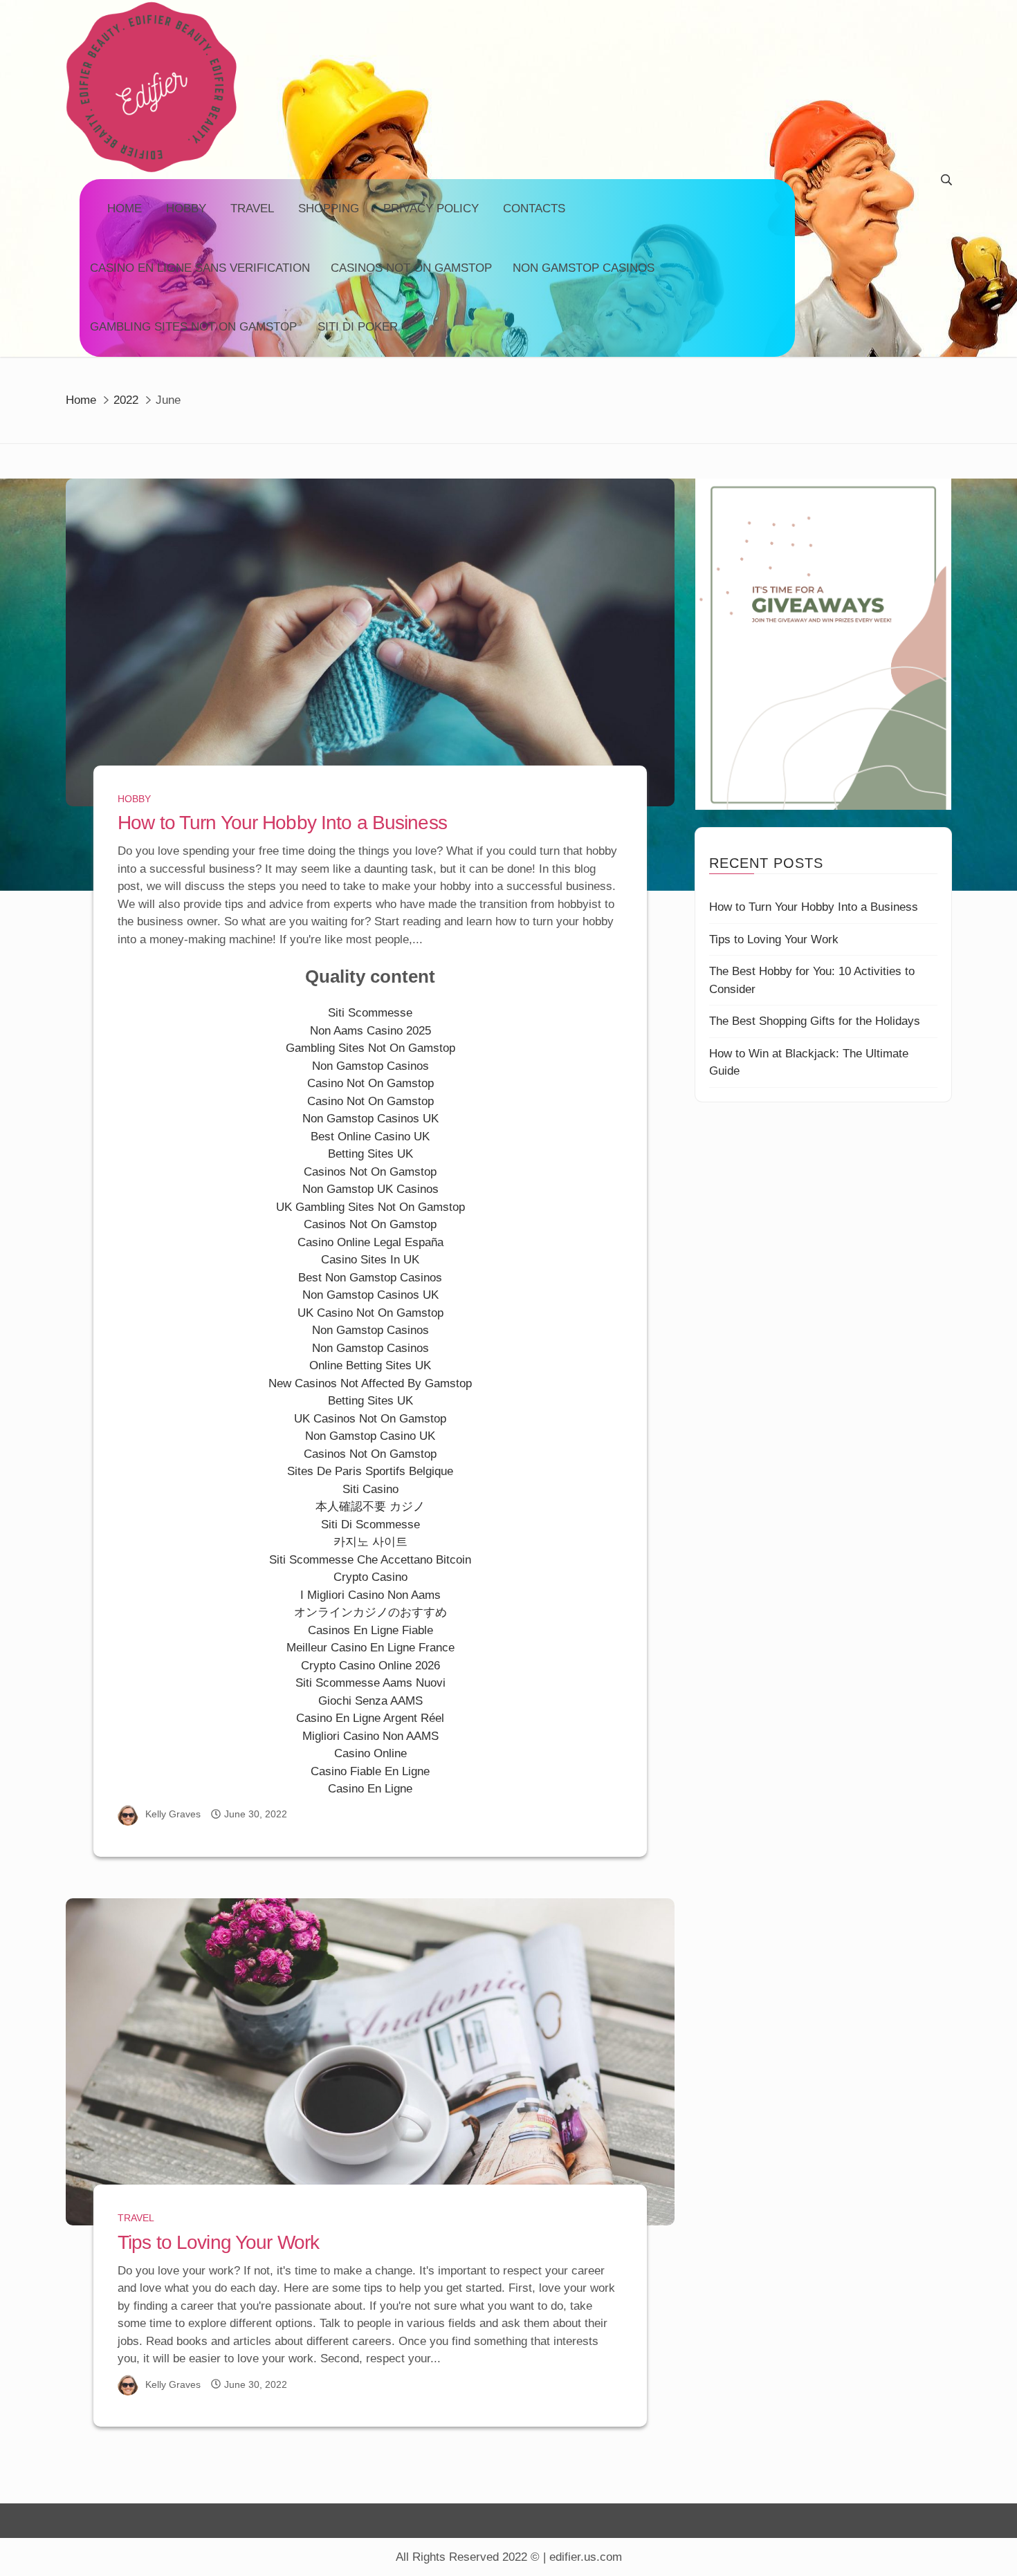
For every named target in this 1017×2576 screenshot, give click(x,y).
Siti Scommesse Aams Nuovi (370, 1683)
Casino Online (370, 1753)
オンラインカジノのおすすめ (370, 1612)
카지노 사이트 (370, 1542)
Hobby (186, 209)
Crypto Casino (370, 1577)
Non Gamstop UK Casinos (370, 1189)
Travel (252, 209)
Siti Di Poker (358, 327)
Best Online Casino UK (370, 1137)
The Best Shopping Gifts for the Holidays (815, 1021)
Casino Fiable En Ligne (370, 1771)
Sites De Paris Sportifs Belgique (370, 1471)
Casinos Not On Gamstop (411, 268)
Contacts (534, 209)
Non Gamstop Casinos (584, 268)
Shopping (329, 209)
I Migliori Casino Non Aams (370, 1595)
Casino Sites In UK (370, 1260)
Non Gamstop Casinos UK (370, 1119)
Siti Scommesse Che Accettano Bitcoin (370, 1560)
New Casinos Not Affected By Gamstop (370, 1383)
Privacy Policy (431, 209)
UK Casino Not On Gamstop (370, 1313)
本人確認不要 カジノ (370, 1507)
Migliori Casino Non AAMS (370, 1736)
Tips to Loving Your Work (218, 2242)
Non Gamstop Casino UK (370, 1436)
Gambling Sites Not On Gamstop (193, 327)
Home (125, 209)
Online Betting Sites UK (370, 1365)
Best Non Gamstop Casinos (370, 1278)
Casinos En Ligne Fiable (370, 1630)
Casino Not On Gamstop (370, 1083)
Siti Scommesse (370, 1013)
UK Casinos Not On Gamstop (370, 1419)
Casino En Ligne (370, 1789)
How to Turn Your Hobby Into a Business (282, 823)
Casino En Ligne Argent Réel (370, 1718)
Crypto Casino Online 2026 (370, 1666)
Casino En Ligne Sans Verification (200, 268)
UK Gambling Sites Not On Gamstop (370, 1207)
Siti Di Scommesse (370, 1525)
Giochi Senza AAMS (370, 1701)
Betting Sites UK (370, 1154)
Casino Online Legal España (370, 1242)
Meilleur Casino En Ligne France (370, 1648)
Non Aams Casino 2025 (370, 1031)
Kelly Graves (173, 1814)
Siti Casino (370, 1489)
